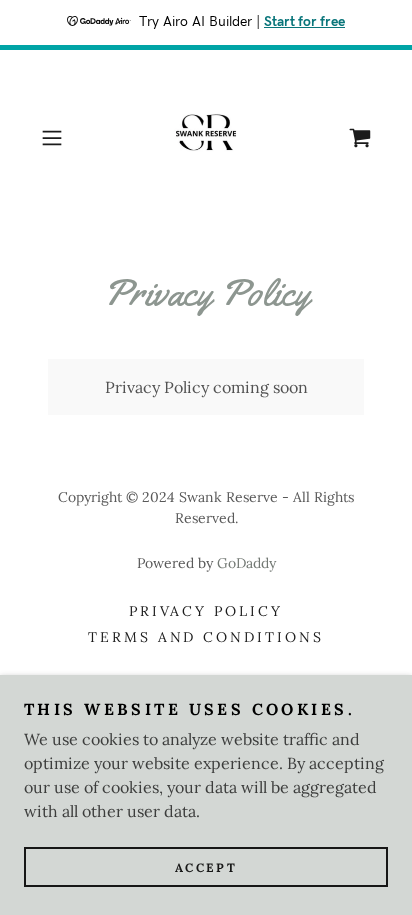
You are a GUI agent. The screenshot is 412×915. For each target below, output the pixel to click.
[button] (58, 138)
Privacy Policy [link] (206, 611)
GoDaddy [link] (246, 563)
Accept (206, 867)
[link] (206, 138)
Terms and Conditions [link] (206, 637)
